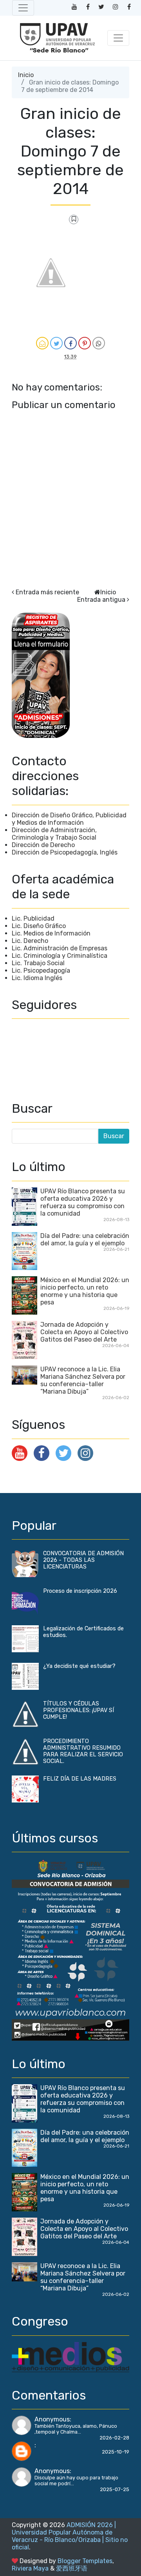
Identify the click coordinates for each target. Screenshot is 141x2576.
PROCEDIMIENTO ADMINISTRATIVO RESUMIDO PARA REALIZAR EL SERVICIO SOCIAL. (83, 1751)
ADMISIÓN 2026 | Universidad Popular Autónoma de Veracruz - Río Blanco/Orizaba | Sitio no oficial (70, 2536)
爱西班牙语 (72, 2568)
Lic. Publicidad (33, 918)
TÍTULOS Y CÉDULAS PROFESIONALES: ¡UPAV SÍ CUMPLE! (79, 1710)
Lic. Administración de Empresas (60, 948)
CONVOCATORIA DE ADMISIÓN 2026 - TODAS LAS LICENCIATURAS (83, 1560)
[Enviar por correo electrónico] (42, 343)
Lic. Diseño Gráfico (39, 926)
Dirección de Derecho (43, 845)
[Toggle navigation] (23, 8)
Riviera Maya (30, 2568)
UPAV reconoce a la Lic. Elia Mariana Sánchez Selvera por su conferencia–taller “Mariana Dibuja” (83, 1380)
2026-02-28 (114, 2438)
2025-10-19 (116, 2452)
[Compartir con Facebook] (70, 343)
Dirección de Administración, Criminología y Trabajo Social (54, 834)
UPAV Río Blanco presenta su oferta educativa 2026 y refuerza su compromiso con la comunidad (83, 1202)
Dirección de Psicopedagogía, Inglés (65, 852)
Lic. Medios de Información (51, 933)
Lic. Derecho (30, 941)
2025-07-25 (115, 2489)
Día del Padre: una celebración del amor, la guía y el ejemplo (85, 1239)
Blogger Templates (85, 2561)
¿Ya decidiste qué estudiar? (79, 1666)
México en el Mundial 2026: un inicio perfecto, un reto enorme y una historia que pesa (85, 1291)
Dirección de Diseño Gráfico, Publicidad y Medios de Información (69, 819)
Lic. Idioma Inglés (37, 978)
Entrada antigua (101, 600)
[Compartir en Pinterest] (85, 343)
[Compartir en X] (56, 343)
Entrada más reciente (47, 592)
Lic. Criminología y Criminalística (60, 956)
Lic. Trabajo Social (38, 963)
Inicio (26, 75)
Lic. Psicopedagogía (41, 970)
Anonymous (52, 2419)
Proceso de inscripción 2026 (80, 1591)
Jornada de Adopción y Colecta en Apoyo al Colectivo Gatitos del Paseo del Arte (84, 1332)
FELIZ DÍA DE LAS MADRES (80, 1779)
